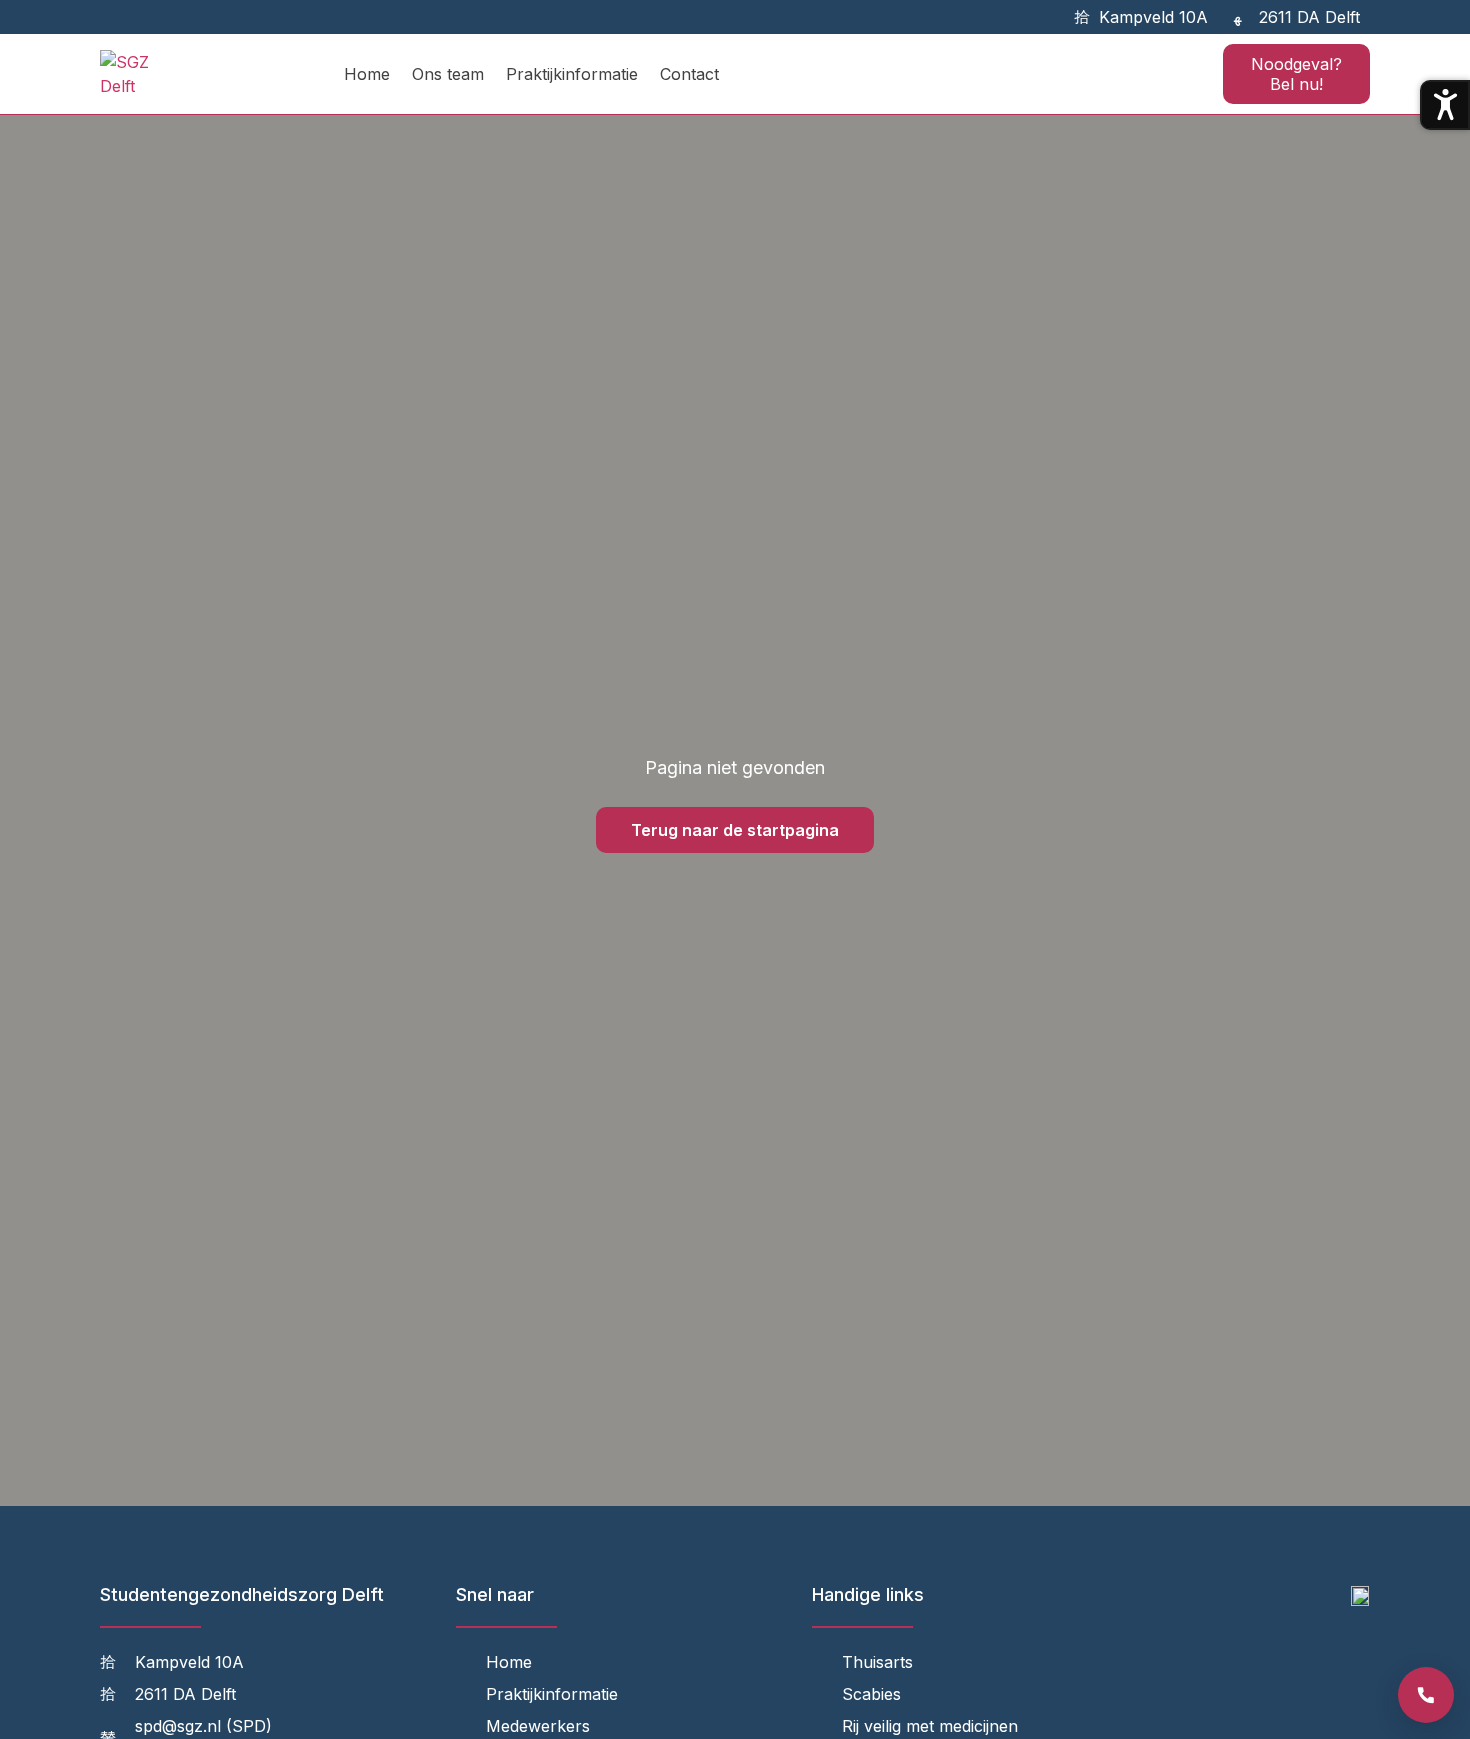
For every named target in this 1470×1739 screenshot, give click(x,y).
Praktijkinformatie (572, 74)
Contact (689, 74)
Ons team (448, 74)
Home (367, 74)
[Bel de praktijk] (1426, 1695)
